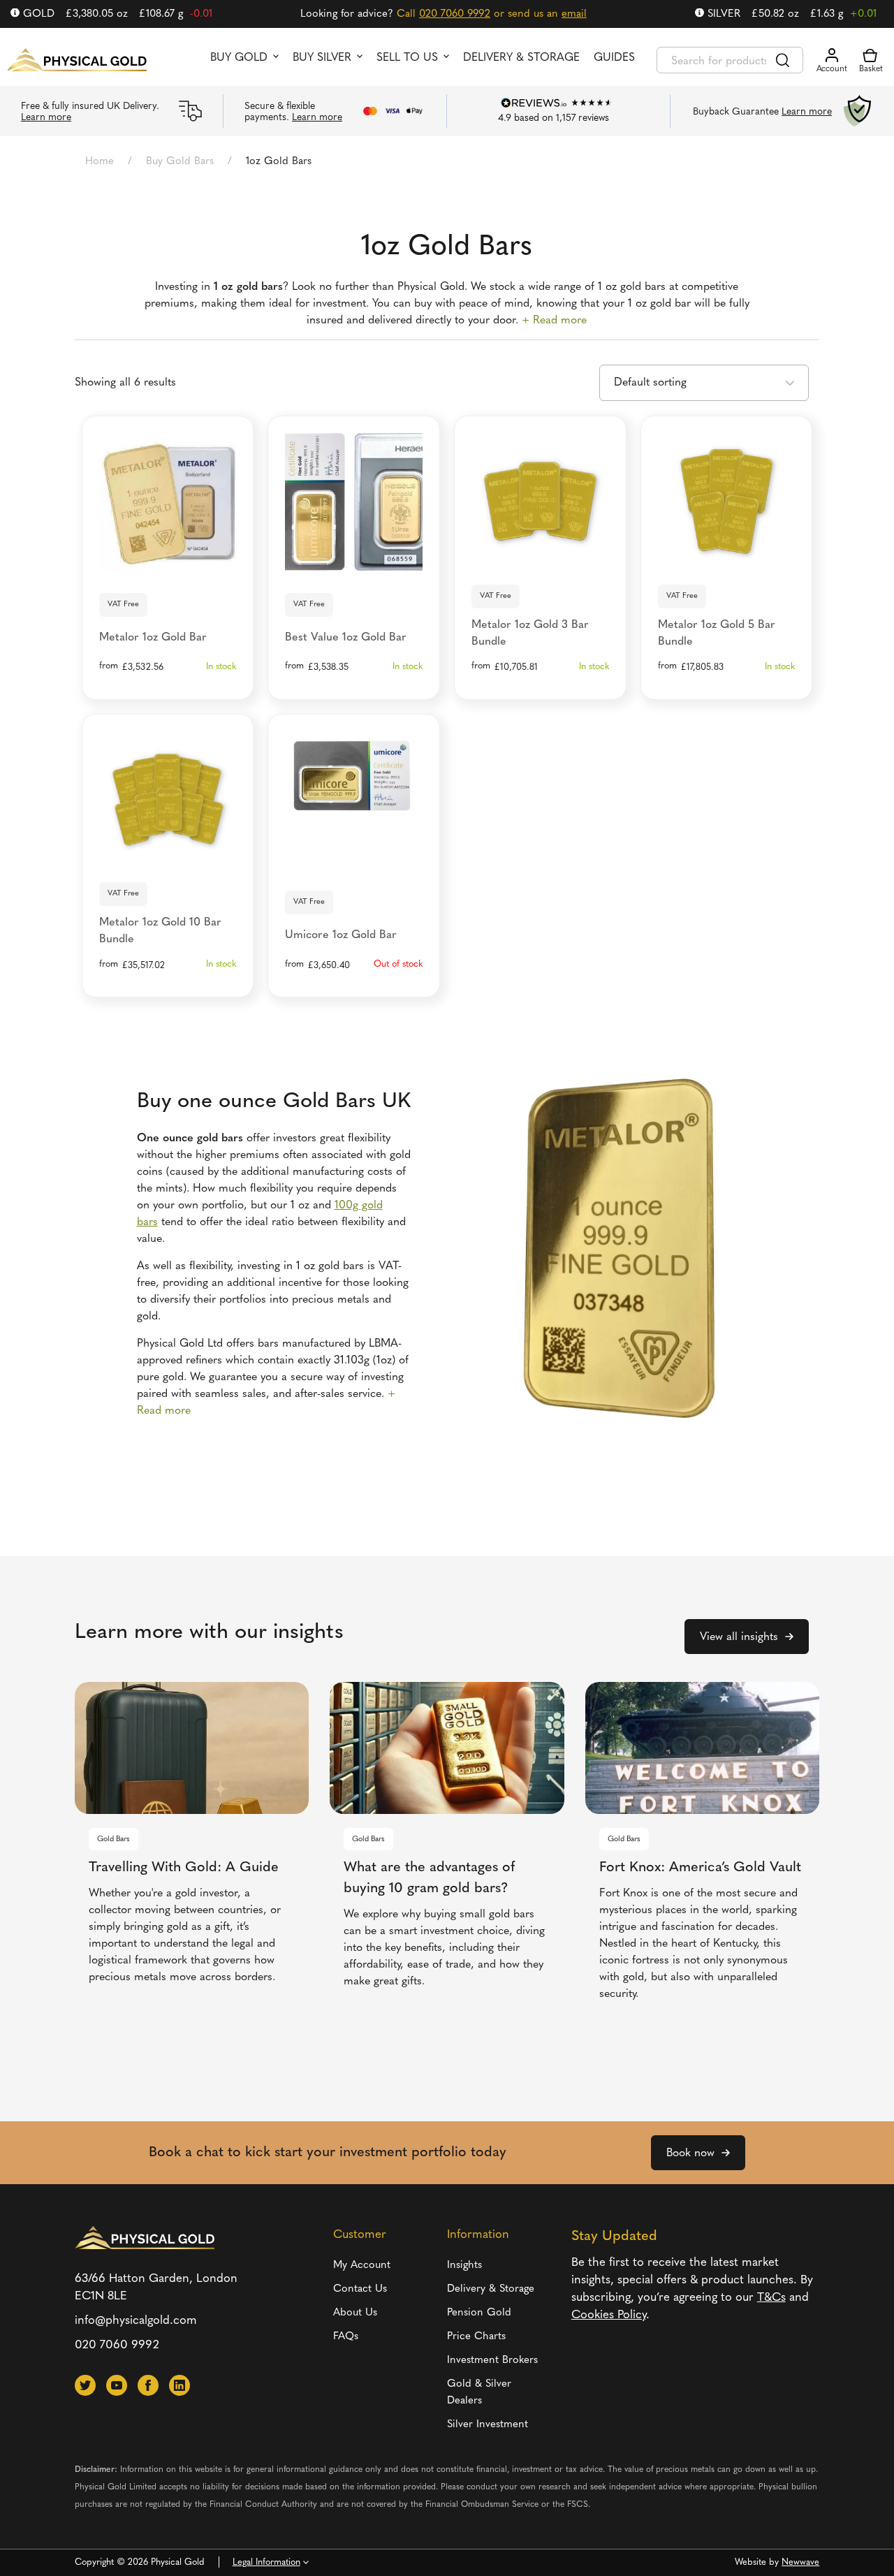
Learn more (46, 118)
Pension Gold (479, 2313)
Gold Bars (113, 1839)
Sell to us (407, 58)
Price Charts (476, 2337)
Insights (464, 2266)
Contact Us (360, 2289)
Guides (614, 58)
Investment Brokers (492, 2361)
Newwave (800, 2562)
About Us (355, 2313)
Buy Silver (322, 58)
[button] (85, 2385)
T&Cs (771, 2298)
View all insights (739, 1637)
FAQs (346, 2337)
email (574, 14)
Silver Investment (488, 2425)
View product (167, 558)
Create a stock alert (354, 856)
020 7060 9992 (455, 14)
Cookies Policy (609, 2315)
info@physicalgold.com (136, 2321)
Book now (690, 2153)
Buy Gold (239, 58)
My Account (362, 2266)
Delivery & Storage (521, 58)
